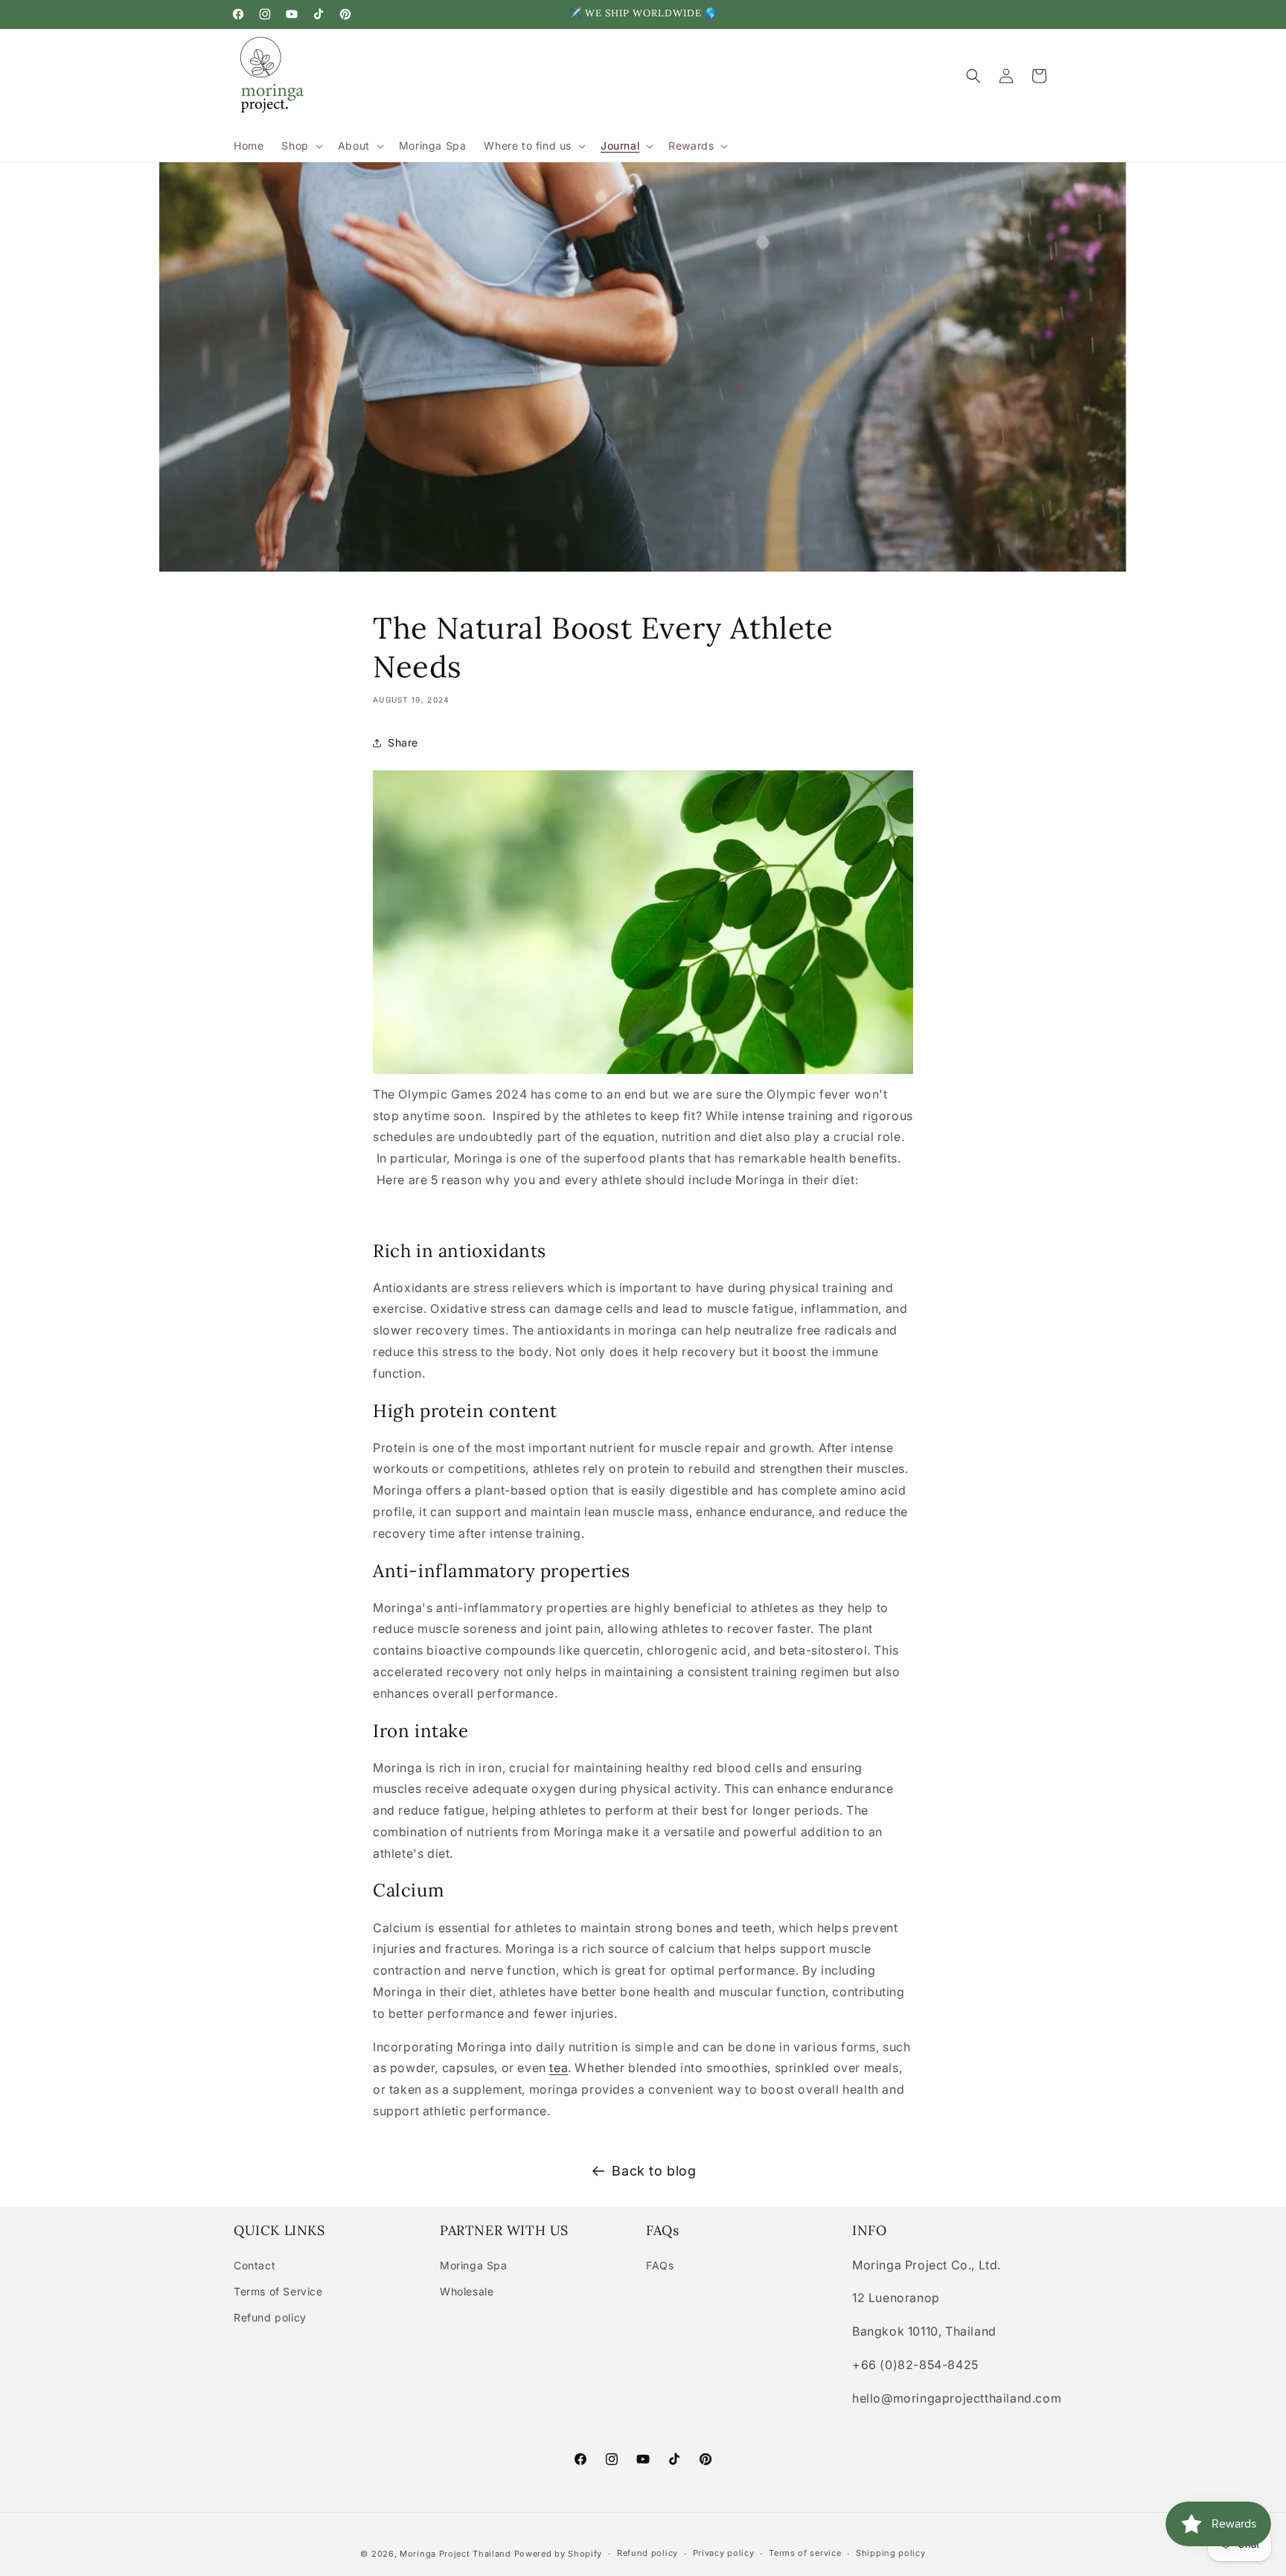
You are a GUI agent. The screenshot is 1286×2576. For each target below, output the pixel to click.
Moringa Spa (474, 2265)
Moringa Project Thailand (455, 2554)
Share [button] (403, 742)
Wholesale (467, 2291)
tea (559, 2068)
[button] (300, 146)
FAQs (660, 2265)
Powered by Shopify (559, 2554)
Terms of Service (278, 2291)
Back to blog (654, 2171)
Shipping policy (891, 2553)
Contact (255, 2265)
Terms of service (805, 2553)
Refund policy (270, 2317)
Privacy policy (724, 2553)
